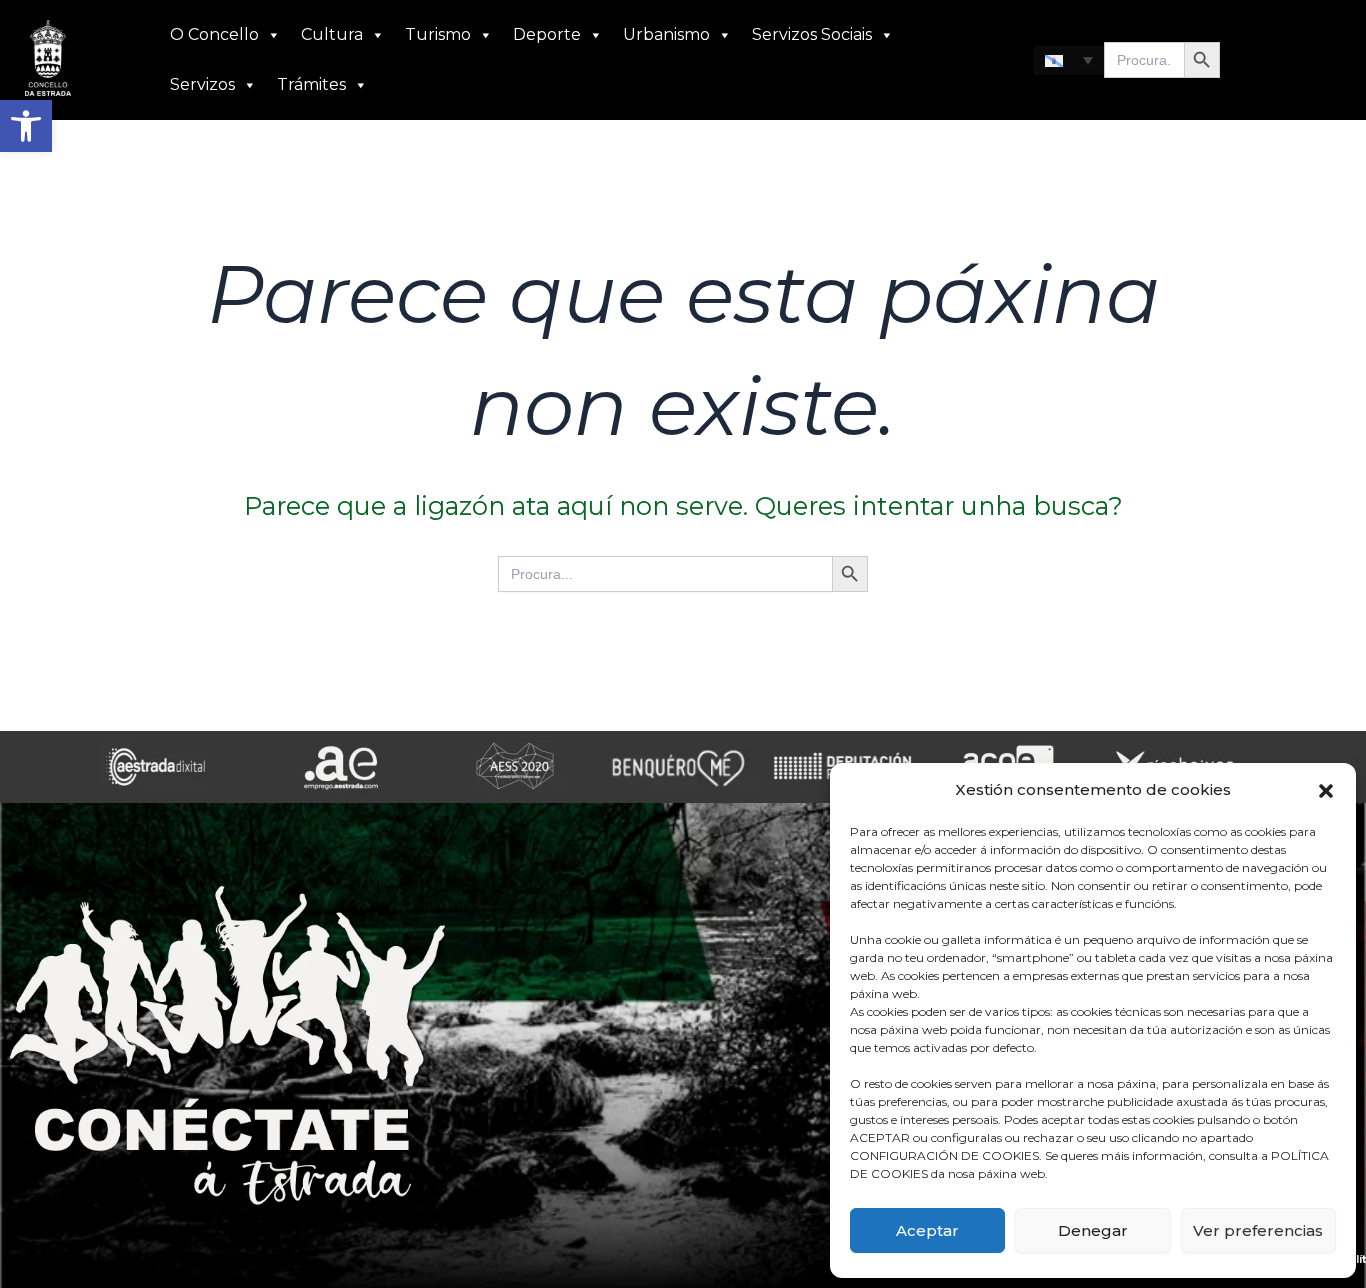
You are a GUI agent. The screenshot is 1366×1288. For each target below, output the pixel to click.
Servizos (202, 84)
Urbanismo (666, 34)
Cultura (332, 34)
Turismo (438, 34)
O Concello (214, 34)
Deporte (547, 34)
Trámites (311, 84)
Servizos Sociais (812, 34)
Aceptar (927, 1230)
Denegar (1093, 1230)
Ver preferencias (1258, 1230)
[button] (26, 126)
